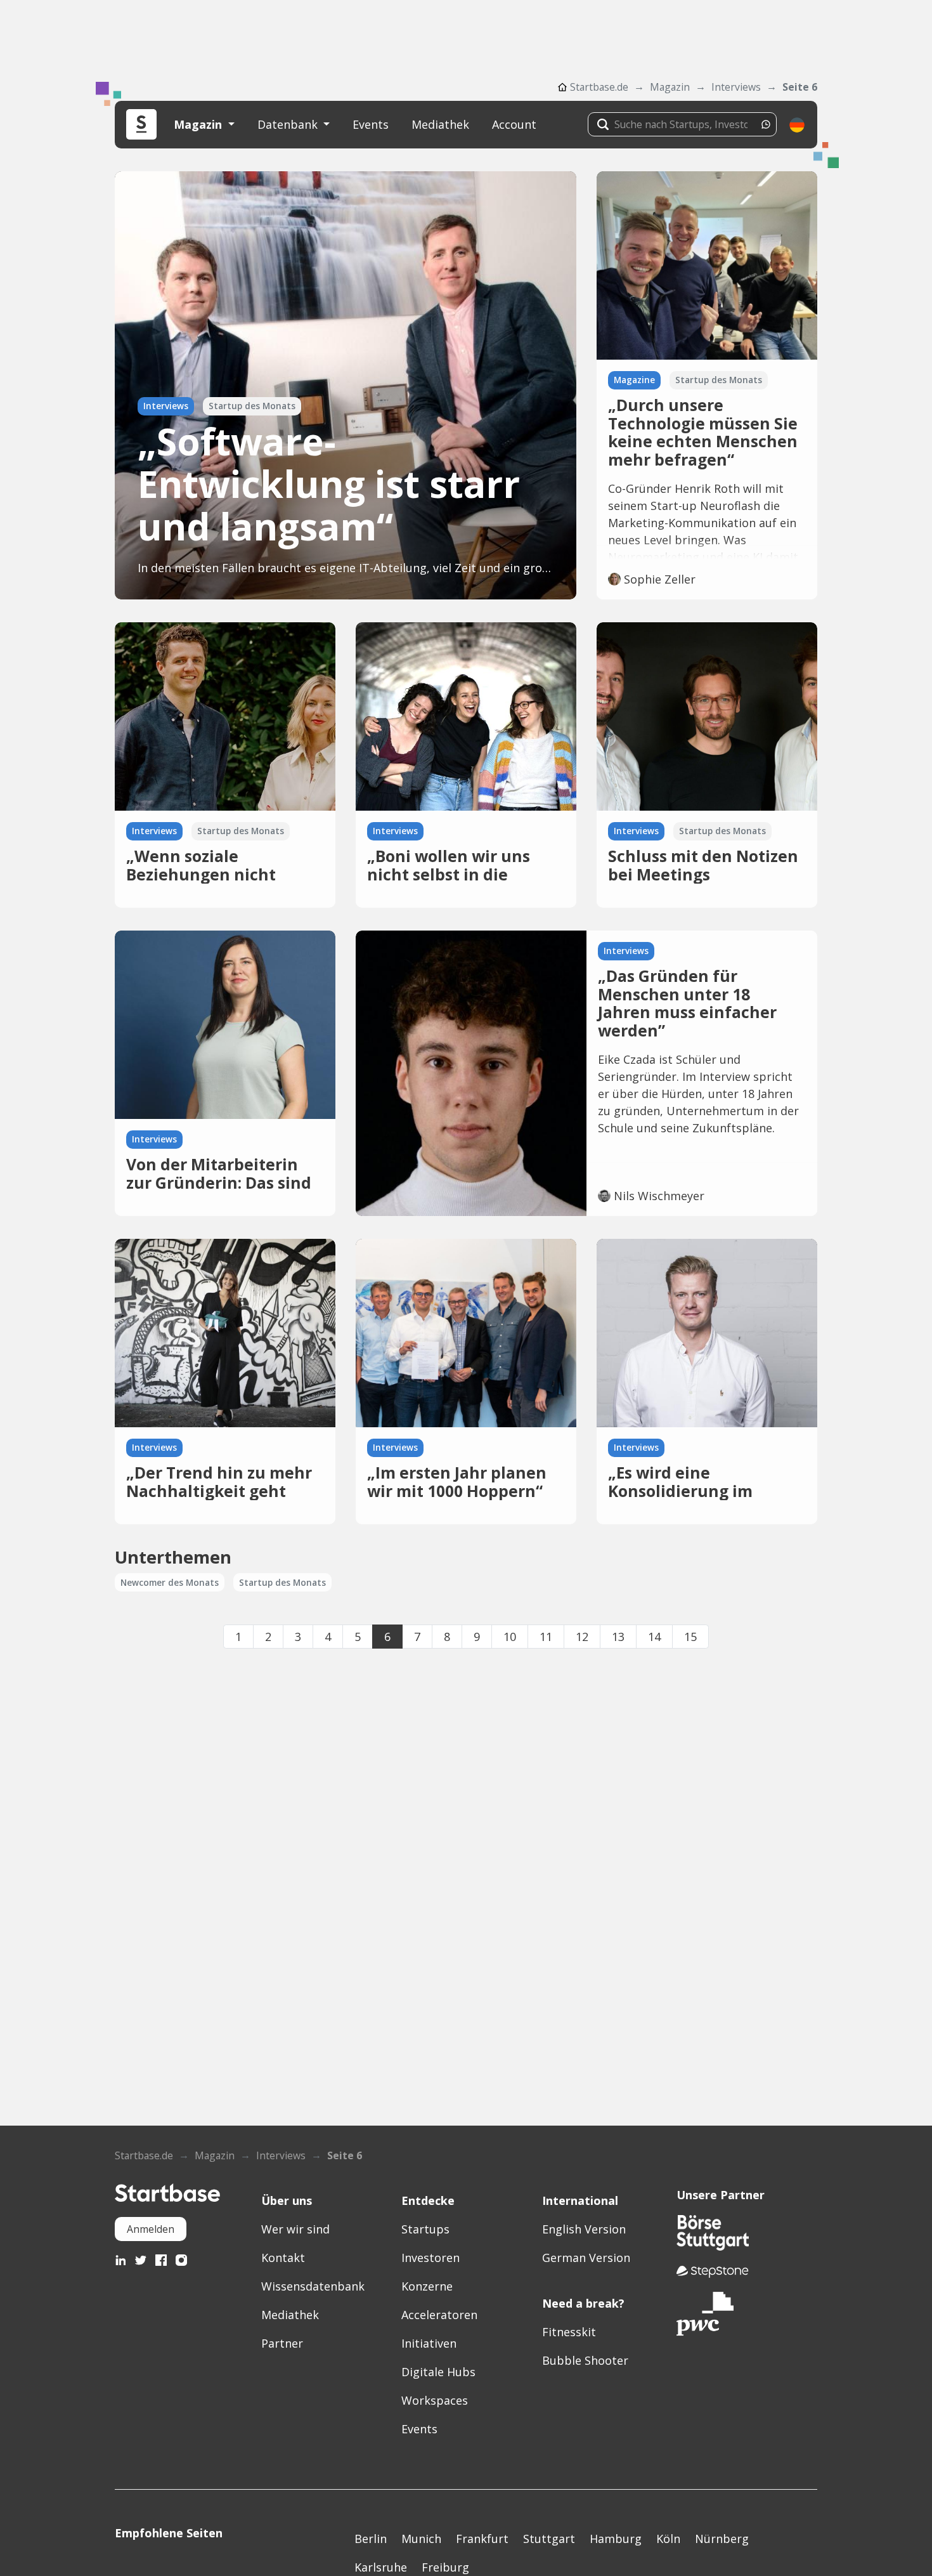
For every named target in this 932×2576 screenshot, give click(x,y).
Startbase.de (599, 87)
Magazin (670, 87)
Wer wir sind (295, 2229)
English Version (584, 2229)
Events (371, 124)
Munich (421, 2539)
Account (514, 124)
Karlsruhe (381, 2567)
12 (582, 1637)
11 (546, 1637)
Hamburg (616, 2539)
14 (654, 1637)
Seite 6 (800, 87)
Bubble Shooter (585, 2360)
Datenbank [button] (289, 124)
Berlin (371, 2539)
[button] (797, 125)
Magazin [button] (199, 124)
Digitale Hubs (438, 2372)
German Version (586, 2258)
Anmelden (151, 2229)
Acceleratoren (439, 2315)
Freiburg (445, 2567)
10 (510, 1637)
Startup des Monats (282, 1583)
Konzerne (427, 2286)
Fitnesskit (569, 2332)
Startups (425, 2229)
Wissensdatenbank (313, 2286)
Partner (282, 2343)
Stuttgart (549, 2539)
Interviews (736, 87)
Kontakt (283, 2258)
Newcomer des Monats (170, 1583)
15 (690, 1637)
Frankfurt (482, 2539)
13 (618, 1637)
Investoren (430, 2258)
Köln (668, 2539)
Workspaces (435, 2400)
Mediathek (440, 124)
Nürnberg (722, 2539)
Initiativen (429, 2343)
